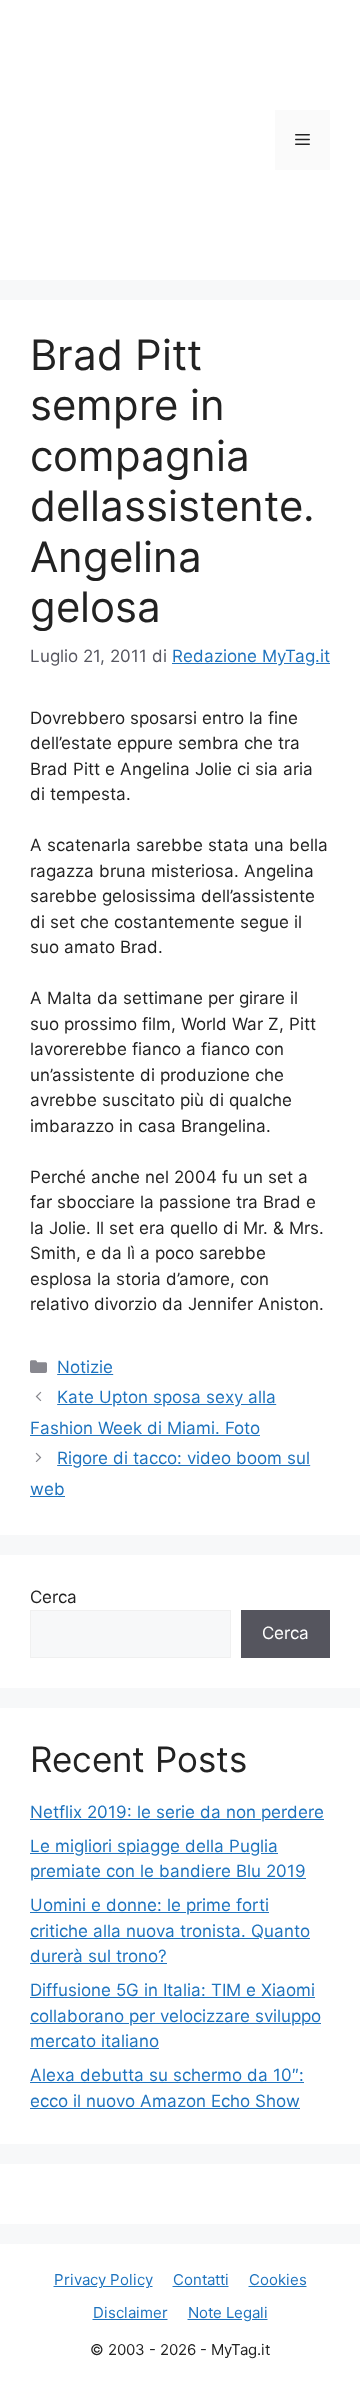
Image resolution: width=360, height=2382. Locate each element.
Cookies (278, 2279)
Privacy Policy (103, 2279)
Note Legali (228, 2312)
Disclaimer (130, 2312)
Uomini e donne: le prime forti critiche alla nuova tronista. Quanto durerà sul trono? (170, 1930)
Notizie (85, 1367)
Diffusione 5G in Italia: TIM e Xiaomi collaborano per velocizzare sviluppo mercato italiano (175, 2015)
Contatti (201, 2279)
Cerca (53, 1597)
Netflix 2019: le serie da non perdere (177, 1812)
